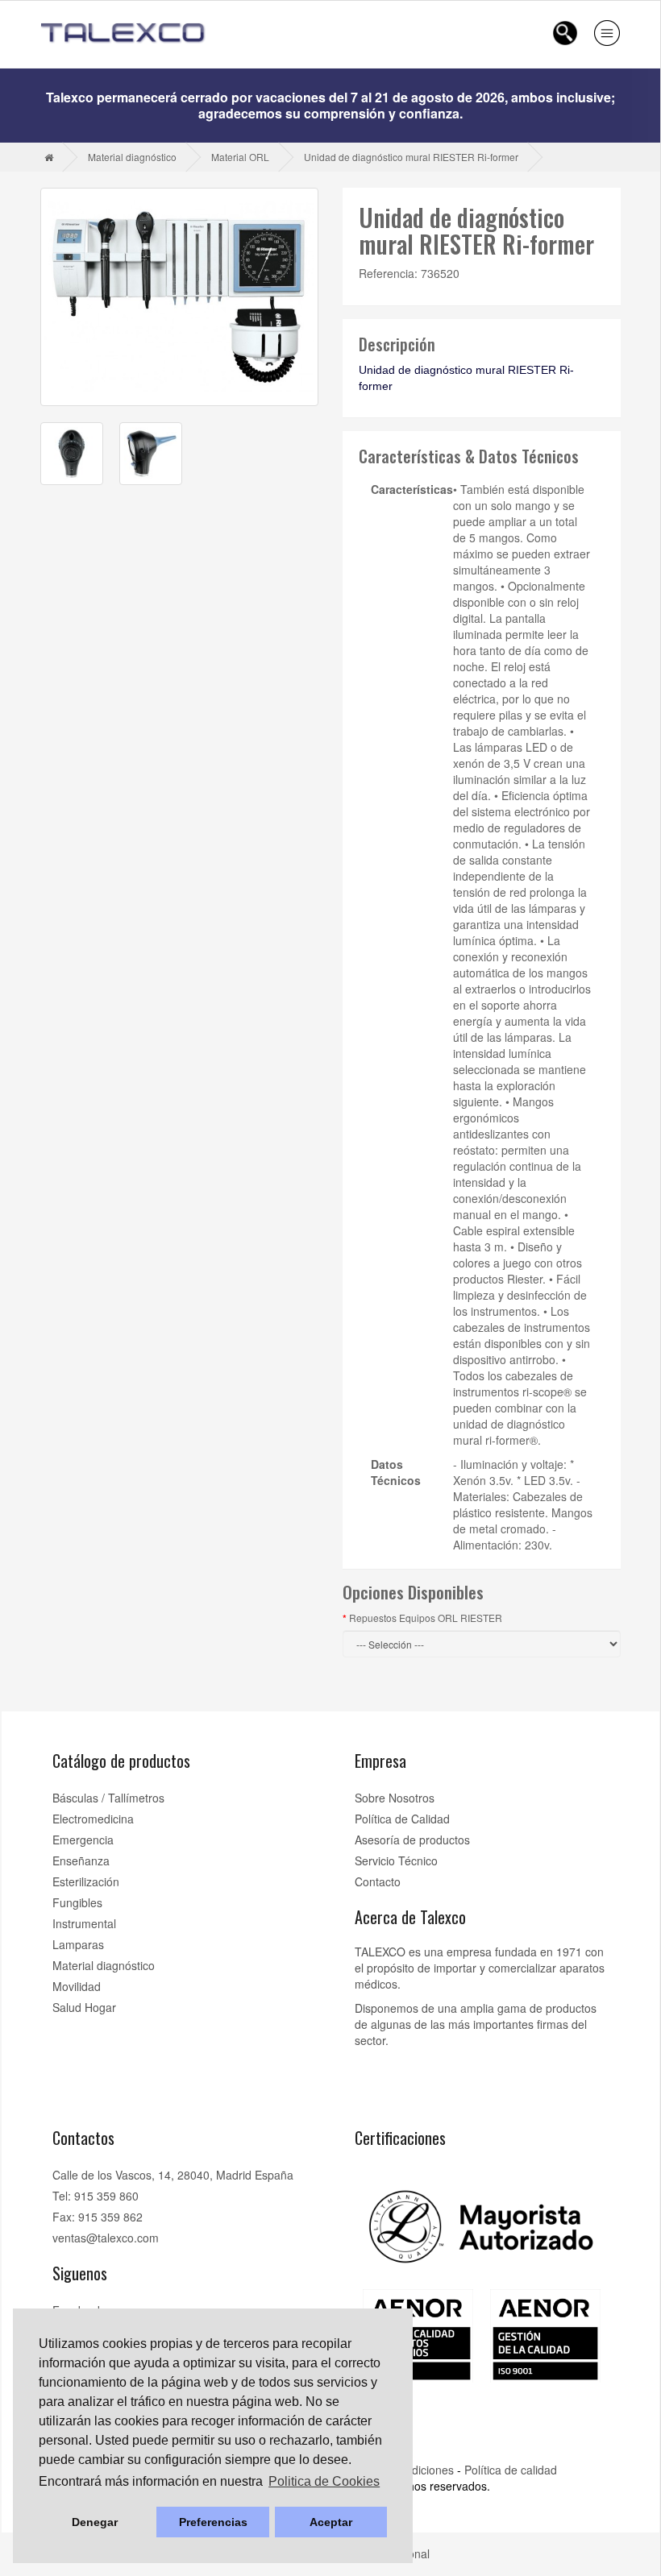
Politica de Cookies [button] (324, 2481)
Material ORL (240, 157)
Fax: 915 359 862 (98, 2217)
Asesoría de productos (412, 1840)
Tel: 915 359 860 (96, 2196)
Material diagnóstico (132, 157)
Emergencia (83, 1840)
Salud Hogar (84, 2007)
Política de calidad (511, 2470)
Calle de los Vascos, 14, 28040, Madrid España (173, 2175)
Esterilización (86, 1881)
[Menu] (607, 33)
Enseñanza (81, 1860)
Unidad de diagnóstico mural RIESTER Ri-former (411, 157)
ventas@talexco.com (106, 2238)
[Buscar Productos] (565, 33)
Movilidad (77, 1986)
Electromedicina (93, 1819)
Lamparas (78, 1944)
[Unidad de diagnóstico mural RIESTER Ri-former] (179, 297)
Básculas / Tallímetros (108, 1798)
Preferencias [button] (213, 2522)
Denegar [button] (95, 2522)
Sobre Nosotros (395, 1798)
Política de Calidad (402, 1819)
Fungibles (77, 1902)
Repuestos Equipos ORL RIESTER (426, 1618)
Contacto (378, 1881)
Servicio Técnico (396, 1860)
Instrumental (84, 1923)
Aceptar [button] (331, 2522)
